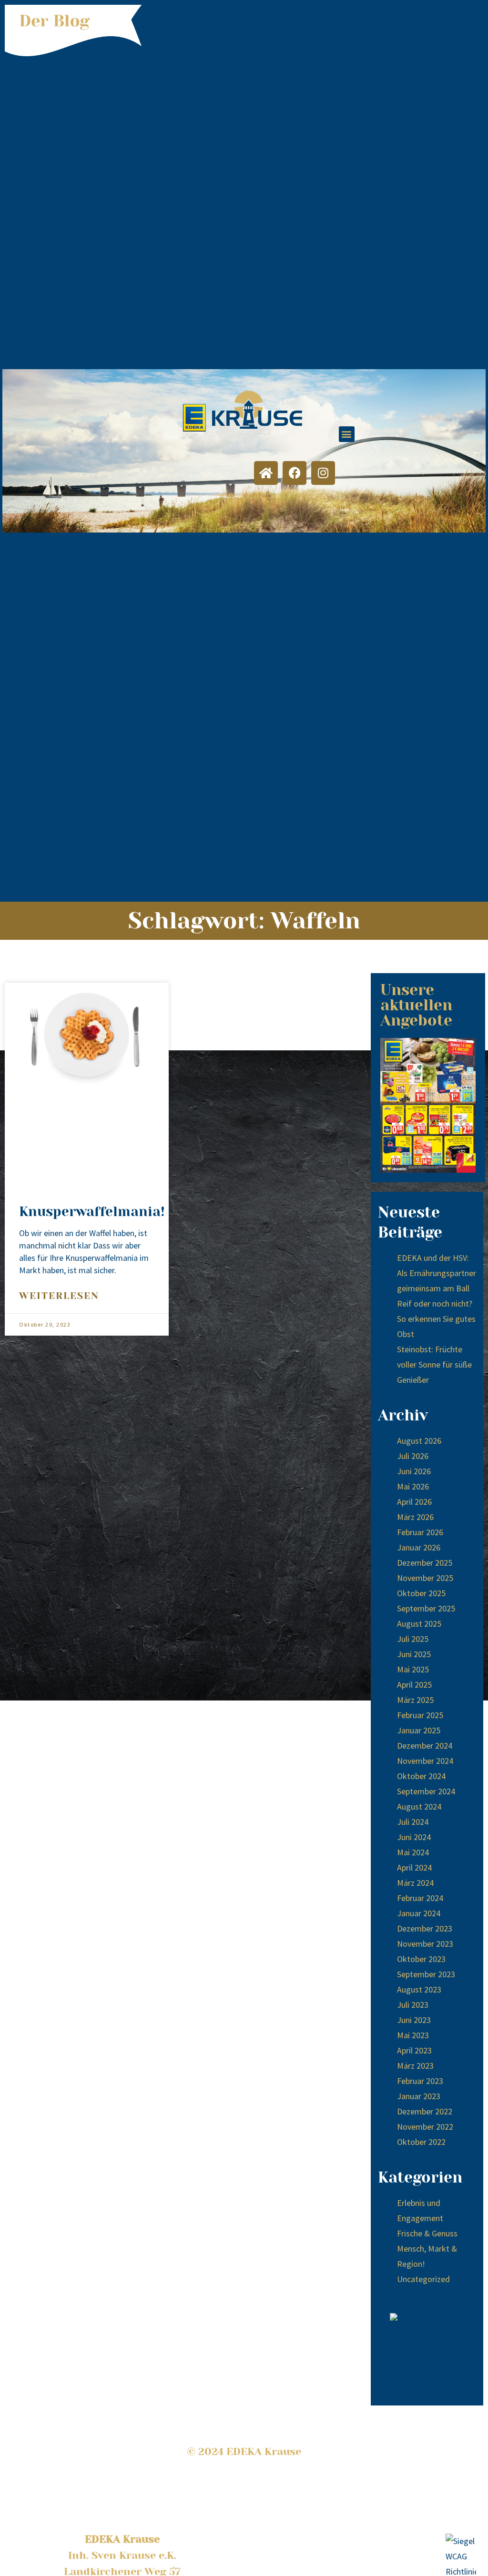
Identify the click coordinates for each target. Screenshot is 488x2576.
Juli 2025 (413, 1639)
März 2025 (415, 1700)
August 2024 (419, 1806)
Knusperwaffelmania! (92, 1212)
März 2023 (415, 2066)
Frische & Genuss (427, 2233)
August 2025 (419, 1624)
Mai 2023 (413, 2035)
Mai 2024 (413, 1852)
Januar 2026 (419, 1547)
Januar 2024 (419, 1913)
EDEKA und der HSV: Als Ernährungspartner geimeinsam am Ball (437, 1273)
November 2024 (425, 1761)
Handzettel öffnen (428, 1105)
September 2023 (426, 1974)
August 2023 (419, 1989)
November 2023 (425, 1944)
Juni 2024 (414, 1837)
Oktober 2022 (421, 2142)
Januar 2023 (419, 2096)
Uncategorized (423, 2279)
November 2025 (425, 1578)
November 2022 (425, 2127)
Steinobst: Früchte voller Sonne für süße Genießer (434, 1364)
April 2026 (414, 1502)
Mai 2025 (413, 1669)
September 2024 (426, 1791)
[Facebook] (295, 473)
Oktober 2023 (421, 1959)
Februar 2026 (420, 1532)
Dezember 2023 (425, 1928)
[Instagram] (323, 473)
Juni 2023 (414, 2020)
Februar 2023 (420, 2081)
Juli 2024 (413, 1822)
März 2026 (415, 1517)
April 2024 (414, 1867)
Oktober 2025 (421, 1593)
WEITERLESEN (59, 1296)
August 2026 (419, 1441)
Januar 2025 (419, 1730)
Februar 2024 (420, 1898)
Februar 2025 (420, 1715)
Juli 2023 (413, 2005)
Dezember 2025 (425, 1563)
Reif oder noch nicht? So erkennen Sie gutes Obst (436, 1319)
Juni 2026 (414, 1471)
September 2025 (426, 1608)
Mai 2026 (413, 1486)
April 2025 (414, 1685)
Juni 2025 (414, 1654)
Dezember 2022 (425, 2111)
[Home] (266, 473)
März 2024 (415, 1883)
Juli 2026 (413, 1456)
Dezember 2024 (425, 1746)
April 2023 (414, 2050)
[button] (347, 434)
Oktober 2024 (421, 1776)
